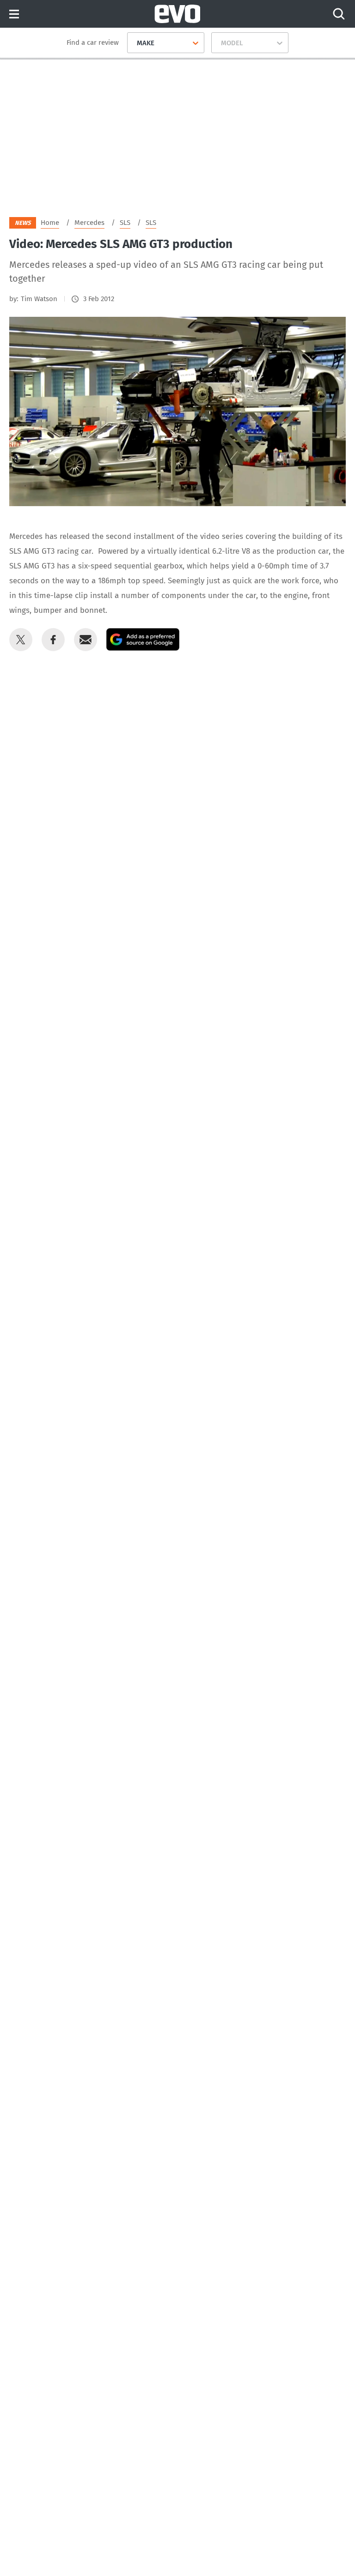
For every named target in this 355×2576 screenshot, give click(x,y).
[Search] (339, 14)
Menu (14, 15)
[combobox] (133, 43)
